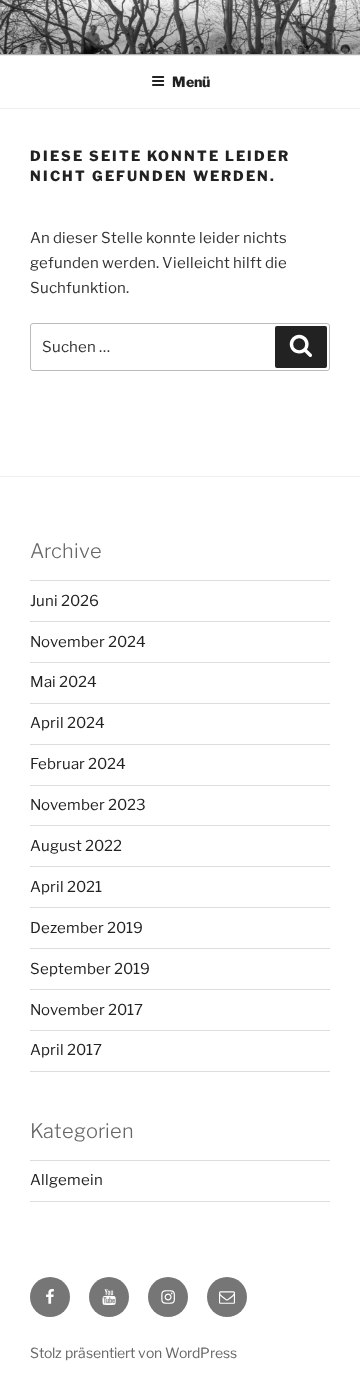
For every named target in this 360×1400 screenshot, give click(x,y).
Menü (191, 81)
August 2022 (76, 846)
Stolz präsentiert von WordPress (133, 1352)
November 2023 (88, 805)
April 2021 (66, 887)
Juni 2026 (64, 601)
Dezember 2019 (86, 928)
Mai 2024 (63, 682)
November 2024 (88, 642)
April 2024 (67, 723)
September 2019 (90, 969)
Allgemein (66, 1180)
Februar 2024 (78, 764)
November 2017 (86, 1010)
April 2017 (66, 1050)
